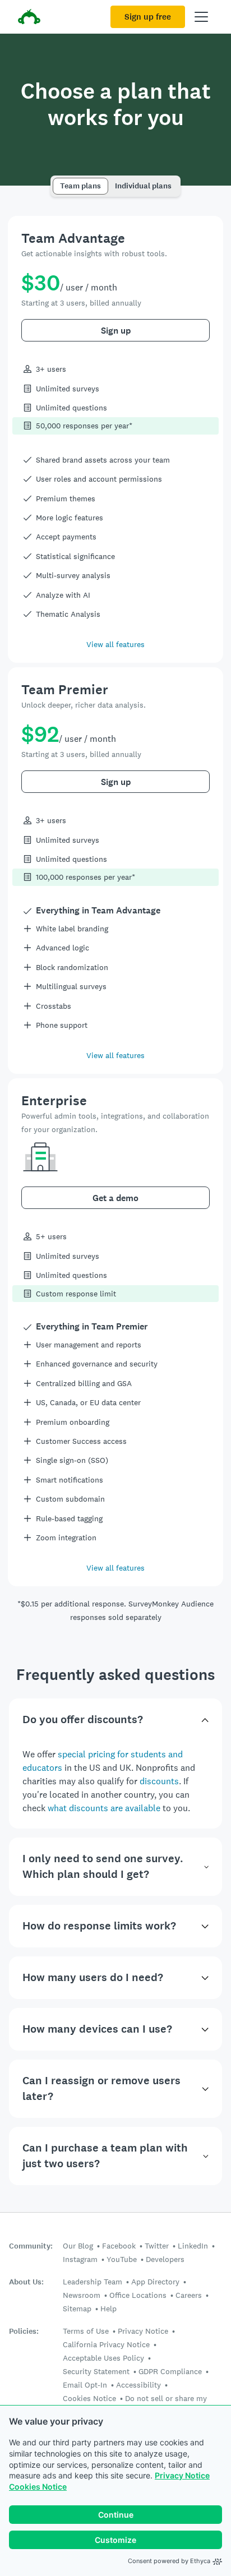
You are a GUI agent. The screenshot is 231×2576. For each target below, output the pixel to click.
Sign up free (148, 17)
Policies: (24, 2331)
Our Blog (78, 2246)
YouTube (122, 2259)
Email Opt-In (85, 2385)
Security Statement (96, 2371)
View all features (115, 644)
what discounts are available (104, 1808)
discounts (159, 1781)
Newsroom (82, 2295)
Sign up (116, 331)
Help (108, 2309)
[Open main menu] (201, 17)
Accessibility (138, 2385)
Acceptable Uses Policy (103, 2358)
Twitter (157, 2246)
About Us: (26, 2282)
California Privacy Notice (106, 2344)
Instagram (80, 2259)
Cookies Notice (38, 2487)
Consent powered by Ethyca (169, 2561)
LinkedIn (193, 2246)
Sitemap (77, 2309)
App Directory (155, 2282)
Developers (165, 2259)
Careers (189, 2295)
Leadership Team (93, 2282)
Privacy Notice (182, 2475)
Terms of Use (86, 2331)
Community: (31, 2246)
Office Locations (138, 2295)
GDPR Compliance (170, 2371)
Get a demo (115, 1198)
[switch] (56, 181)
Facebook (119, 2246)
